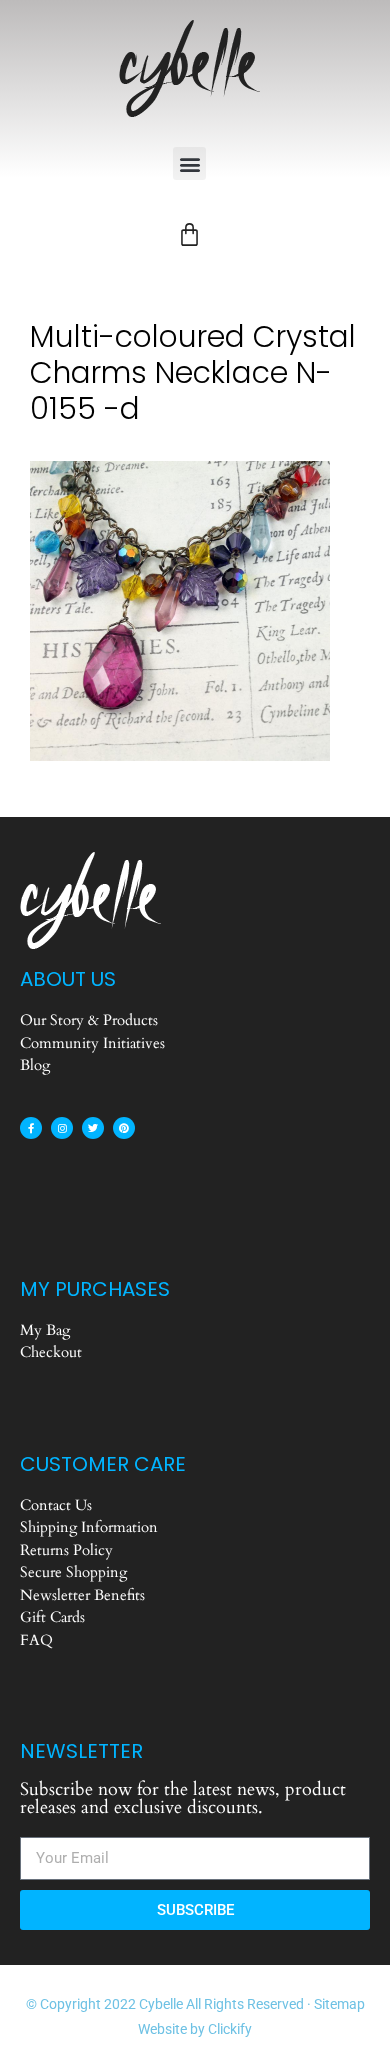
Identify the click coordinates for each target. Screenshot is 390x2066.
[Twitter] (93, 1128)
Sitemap (339, 2004)
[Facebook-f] (31, 1128)
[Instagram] (62, 1128)
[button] (189, 163)
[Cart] (189, 234)
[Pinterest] (124, 1128)
